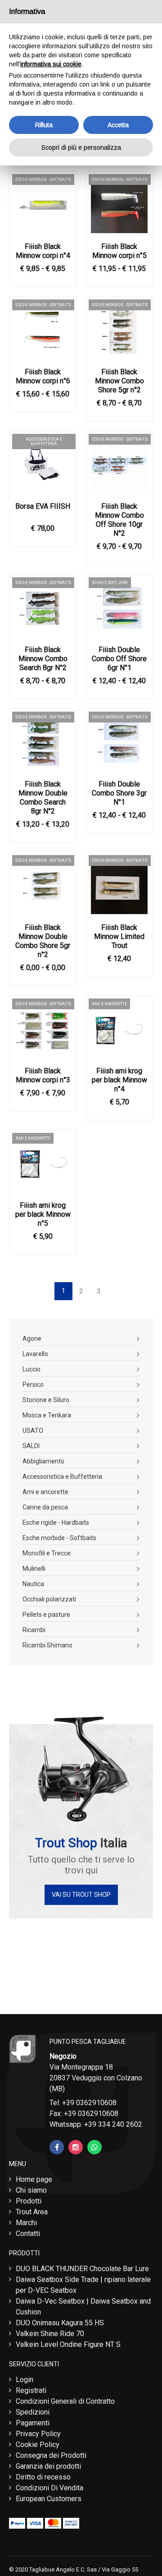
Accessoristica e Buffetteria (62, 1477)
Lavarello (35, 1354)
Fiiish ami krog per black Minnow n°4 (119, 1080)
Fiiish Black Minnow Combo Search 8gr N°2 (43, 659)
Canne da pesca (45, 1507)
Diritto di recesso (43, 2477)
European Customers (49, 2499)
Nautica (33, 1584)
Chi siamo (31, 2190)
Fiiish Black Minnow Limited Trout (119, 936)
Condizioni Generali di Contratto (65, 2401)
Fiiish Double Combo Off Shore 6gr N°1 (119, 659)
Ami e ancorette (45, 1492)
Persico (33, 1385)
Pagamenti (33, 2423)
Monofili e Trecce (47, 1553)
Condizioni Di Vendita (49, 2488)
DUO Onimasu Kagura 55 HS (60, 2323)
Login (25, 2380)
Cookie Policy (38, 2445)
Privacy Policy (38, 2434)
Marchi (26, 2223)
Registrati (31, 2390)
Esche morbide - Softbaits (59, 1538)
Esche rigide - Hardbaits (56, 1523)
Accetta (118, 125)
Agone (32, 1339)
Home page (34, 2179)
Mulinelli (34, 1569)
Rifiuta (44, 125)
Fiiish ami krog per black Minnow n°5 (43, 1214)
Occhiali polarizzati (49, 1599)
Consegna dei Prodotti (51, 2455)
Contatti (28, 2233)
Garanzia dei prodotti (48, 2466)
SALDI (31, 1446)
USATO (33, 1431)
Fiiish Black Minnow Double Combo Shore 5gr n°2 (43, 941)
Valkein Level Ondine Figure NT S (68, 2344)
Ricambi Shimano (47, 1645)
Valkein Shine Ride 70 (50, 2334)
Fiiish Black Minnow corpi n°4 (43, 251)
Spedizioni (33, 2412)
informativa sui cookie (51, 64)
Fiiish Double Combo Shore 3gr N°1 (119, 793)
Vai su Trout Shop (81, 1895)
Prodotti (29, 2201)
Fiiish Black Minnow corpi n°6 (43, 376)
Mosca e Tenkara (47, 1415)
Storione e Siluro (46, 1400)
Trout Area (32, 2212)
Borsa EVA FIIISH (43, 506)
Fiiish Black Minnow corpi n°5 (119, 251)
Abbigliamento (43, 1461)
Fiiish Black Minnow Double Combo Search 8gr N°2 (43, 798)
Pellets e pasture (46, 1615)
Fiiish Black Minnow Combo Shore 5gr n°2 (119, 381)
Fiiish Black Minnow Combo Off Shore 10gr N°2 (119, 520)
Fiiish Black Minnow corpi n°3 (43, 1075)
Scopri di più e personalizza (81, 147)
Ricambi (34, 1630)
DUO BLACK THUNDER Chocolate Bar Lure (82, 2269)
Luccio (31, 1369)
